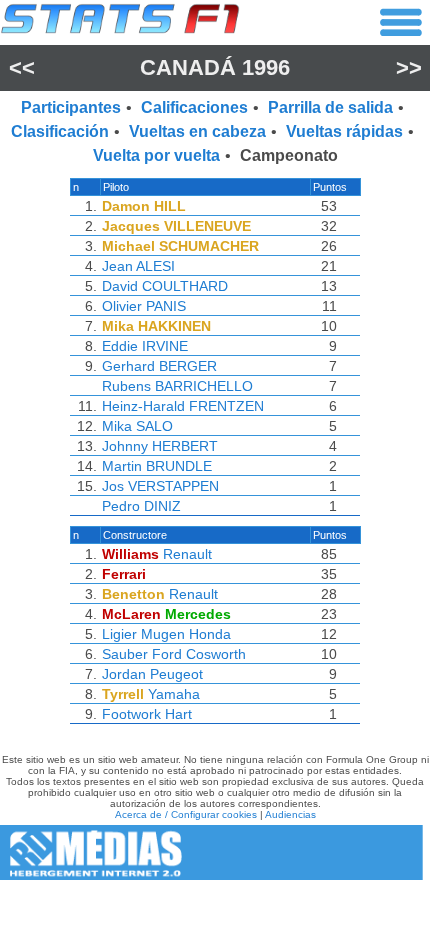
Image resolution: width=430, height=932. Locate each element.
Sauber (125, 654)
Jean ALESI (138, 266)
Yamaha (174, 694)
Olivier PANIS (144, 306)
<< (22, 67)
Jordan (124, 674)
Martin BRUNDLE (157, 466)
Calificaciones (194, 107)
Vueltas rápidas (344, 131)
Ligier (119, 634)
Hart (178, 714)
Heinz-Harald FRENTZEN (183, 406)
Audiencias (290, 814)
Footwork (131, 714)
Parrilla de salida (330, 107)
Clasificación (60, 131)
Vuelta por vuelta (156, 155)
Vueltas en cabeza (197, 131)
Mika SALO (137, 426)
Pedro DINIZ (141, 506)
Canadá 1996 (215, 67)
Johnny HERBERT (160, 446)
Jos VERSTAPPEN (160, 486)
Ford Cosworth (199, 654)
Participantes (71, 107)
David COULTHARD (165, 286)
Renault (187, 554)
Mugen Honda (186, 634)
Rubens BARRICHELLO (177, 386)
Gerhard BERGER (159, 366)
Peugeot (176, 674)
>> (409, 67)
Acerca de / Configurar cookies (186, 814)
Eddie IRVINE (145, 346)
